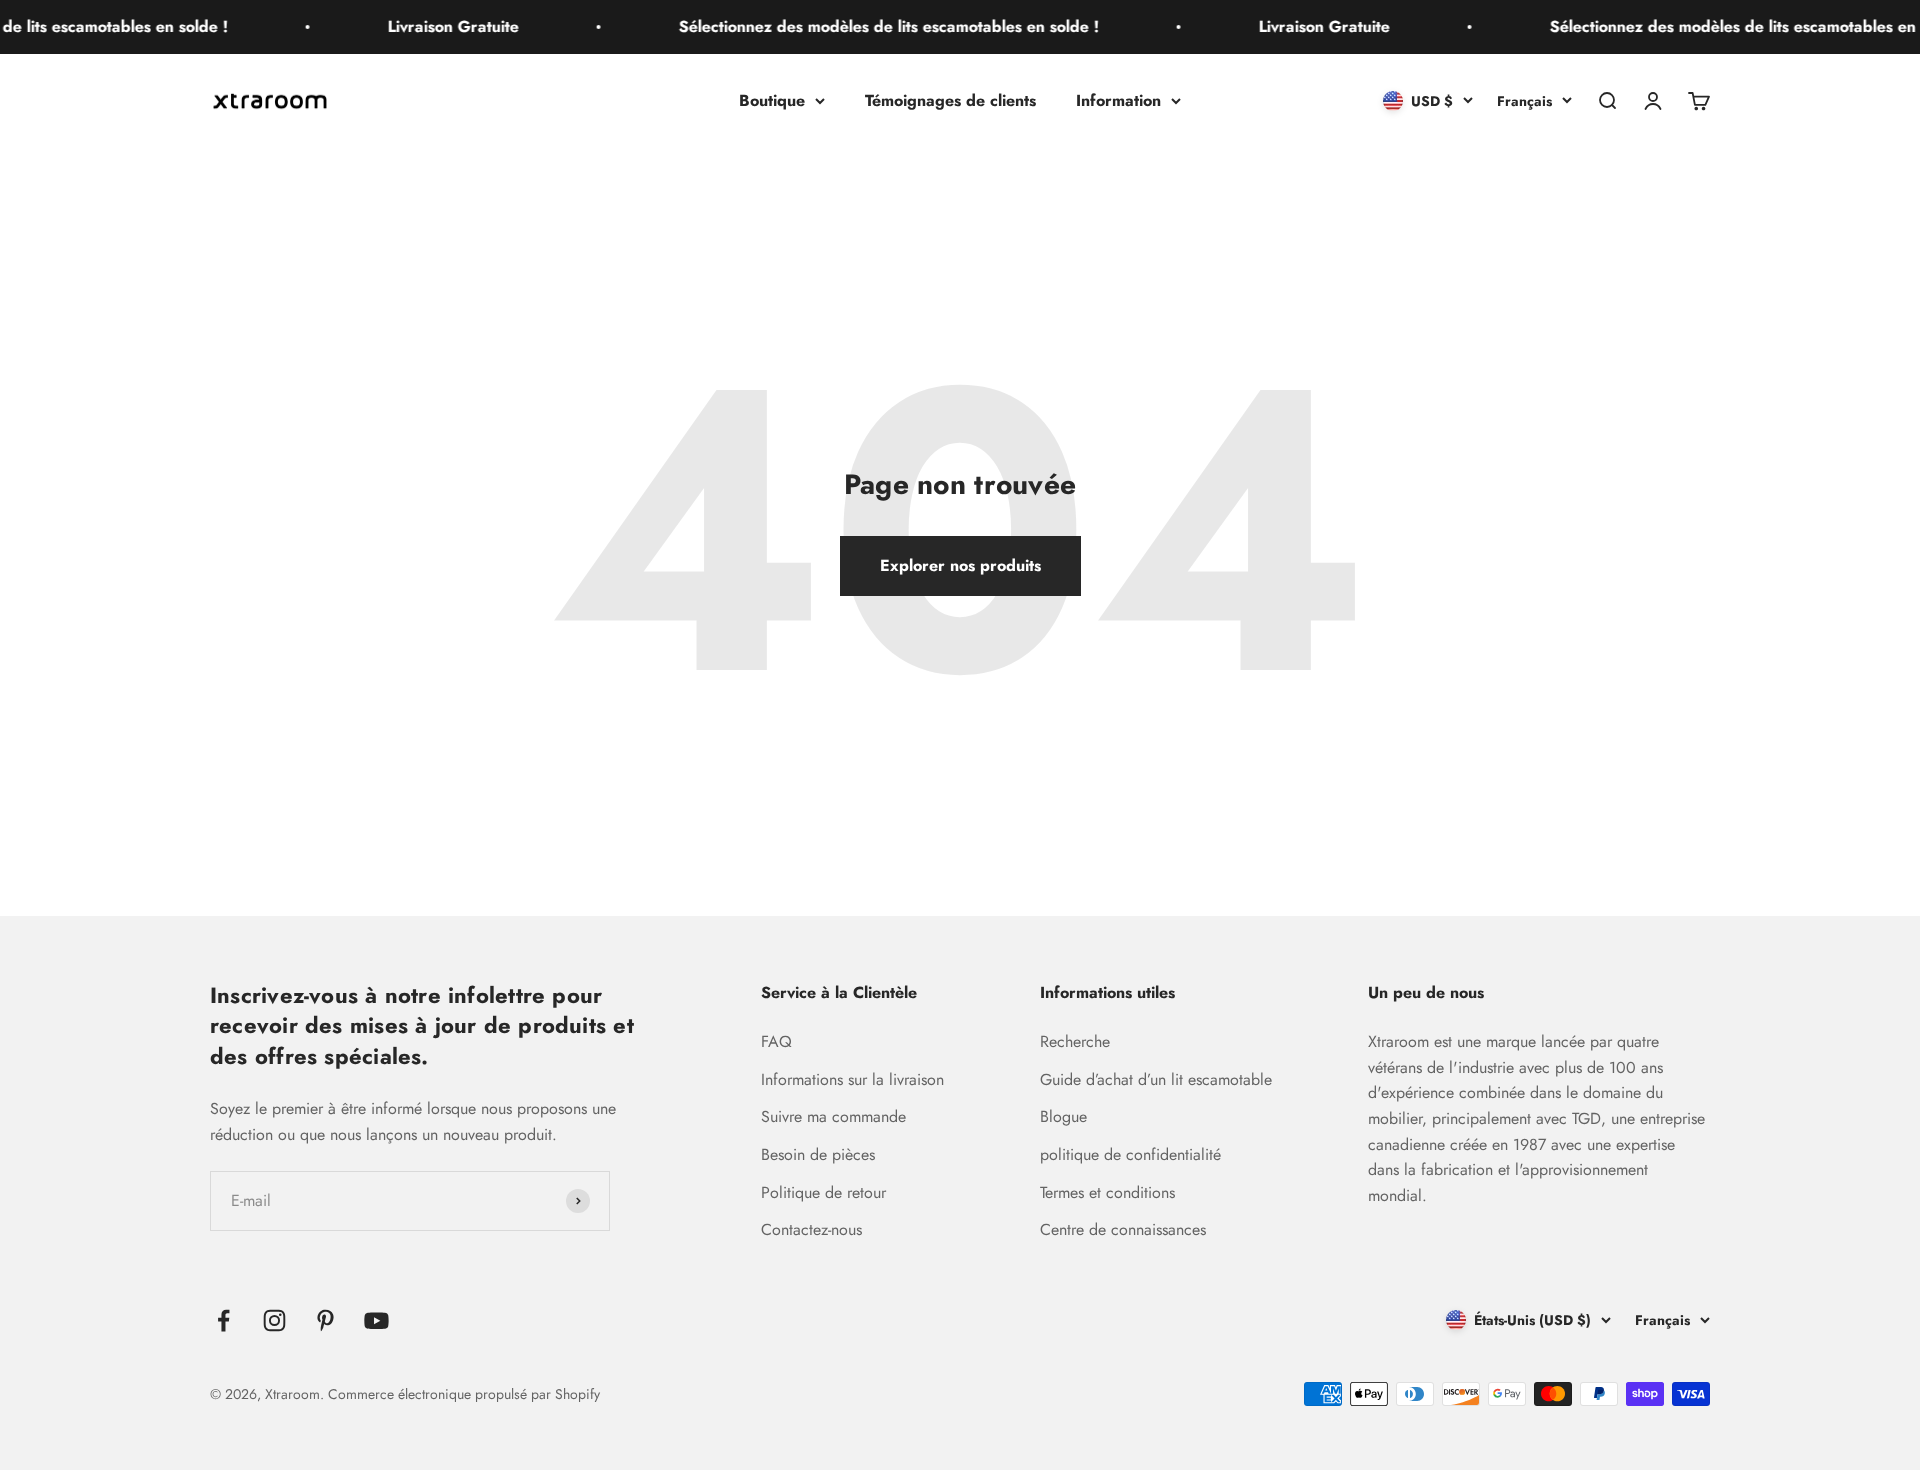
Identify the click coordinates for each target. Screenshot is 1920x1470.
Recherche (1075, 1041)
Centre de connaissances (1123, 1229)
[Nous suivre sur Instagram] (274, 1320)
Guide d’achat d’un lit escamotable (1156, 1079)
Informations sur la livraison (852, 1079)
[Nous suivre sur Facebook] (223, 1320)
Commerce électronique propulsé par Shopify (464, 1394)
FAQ (776, 1041)
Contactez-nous (811, 1229)
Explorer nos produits (960, 565)
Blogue (1063, 1116)
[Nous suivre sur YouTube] (376, 1320)
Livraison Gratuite (438, 26)
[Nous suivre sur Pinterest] (325, 1320)
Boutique (772, 100)
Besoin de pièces (818, 1154)
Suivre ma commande (833, 1116)
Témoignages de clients (950, 100)
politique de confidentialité (1130, 1154)
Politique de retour (823, 1192)
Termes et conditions (1107, 1192)
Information (1118, 100)
